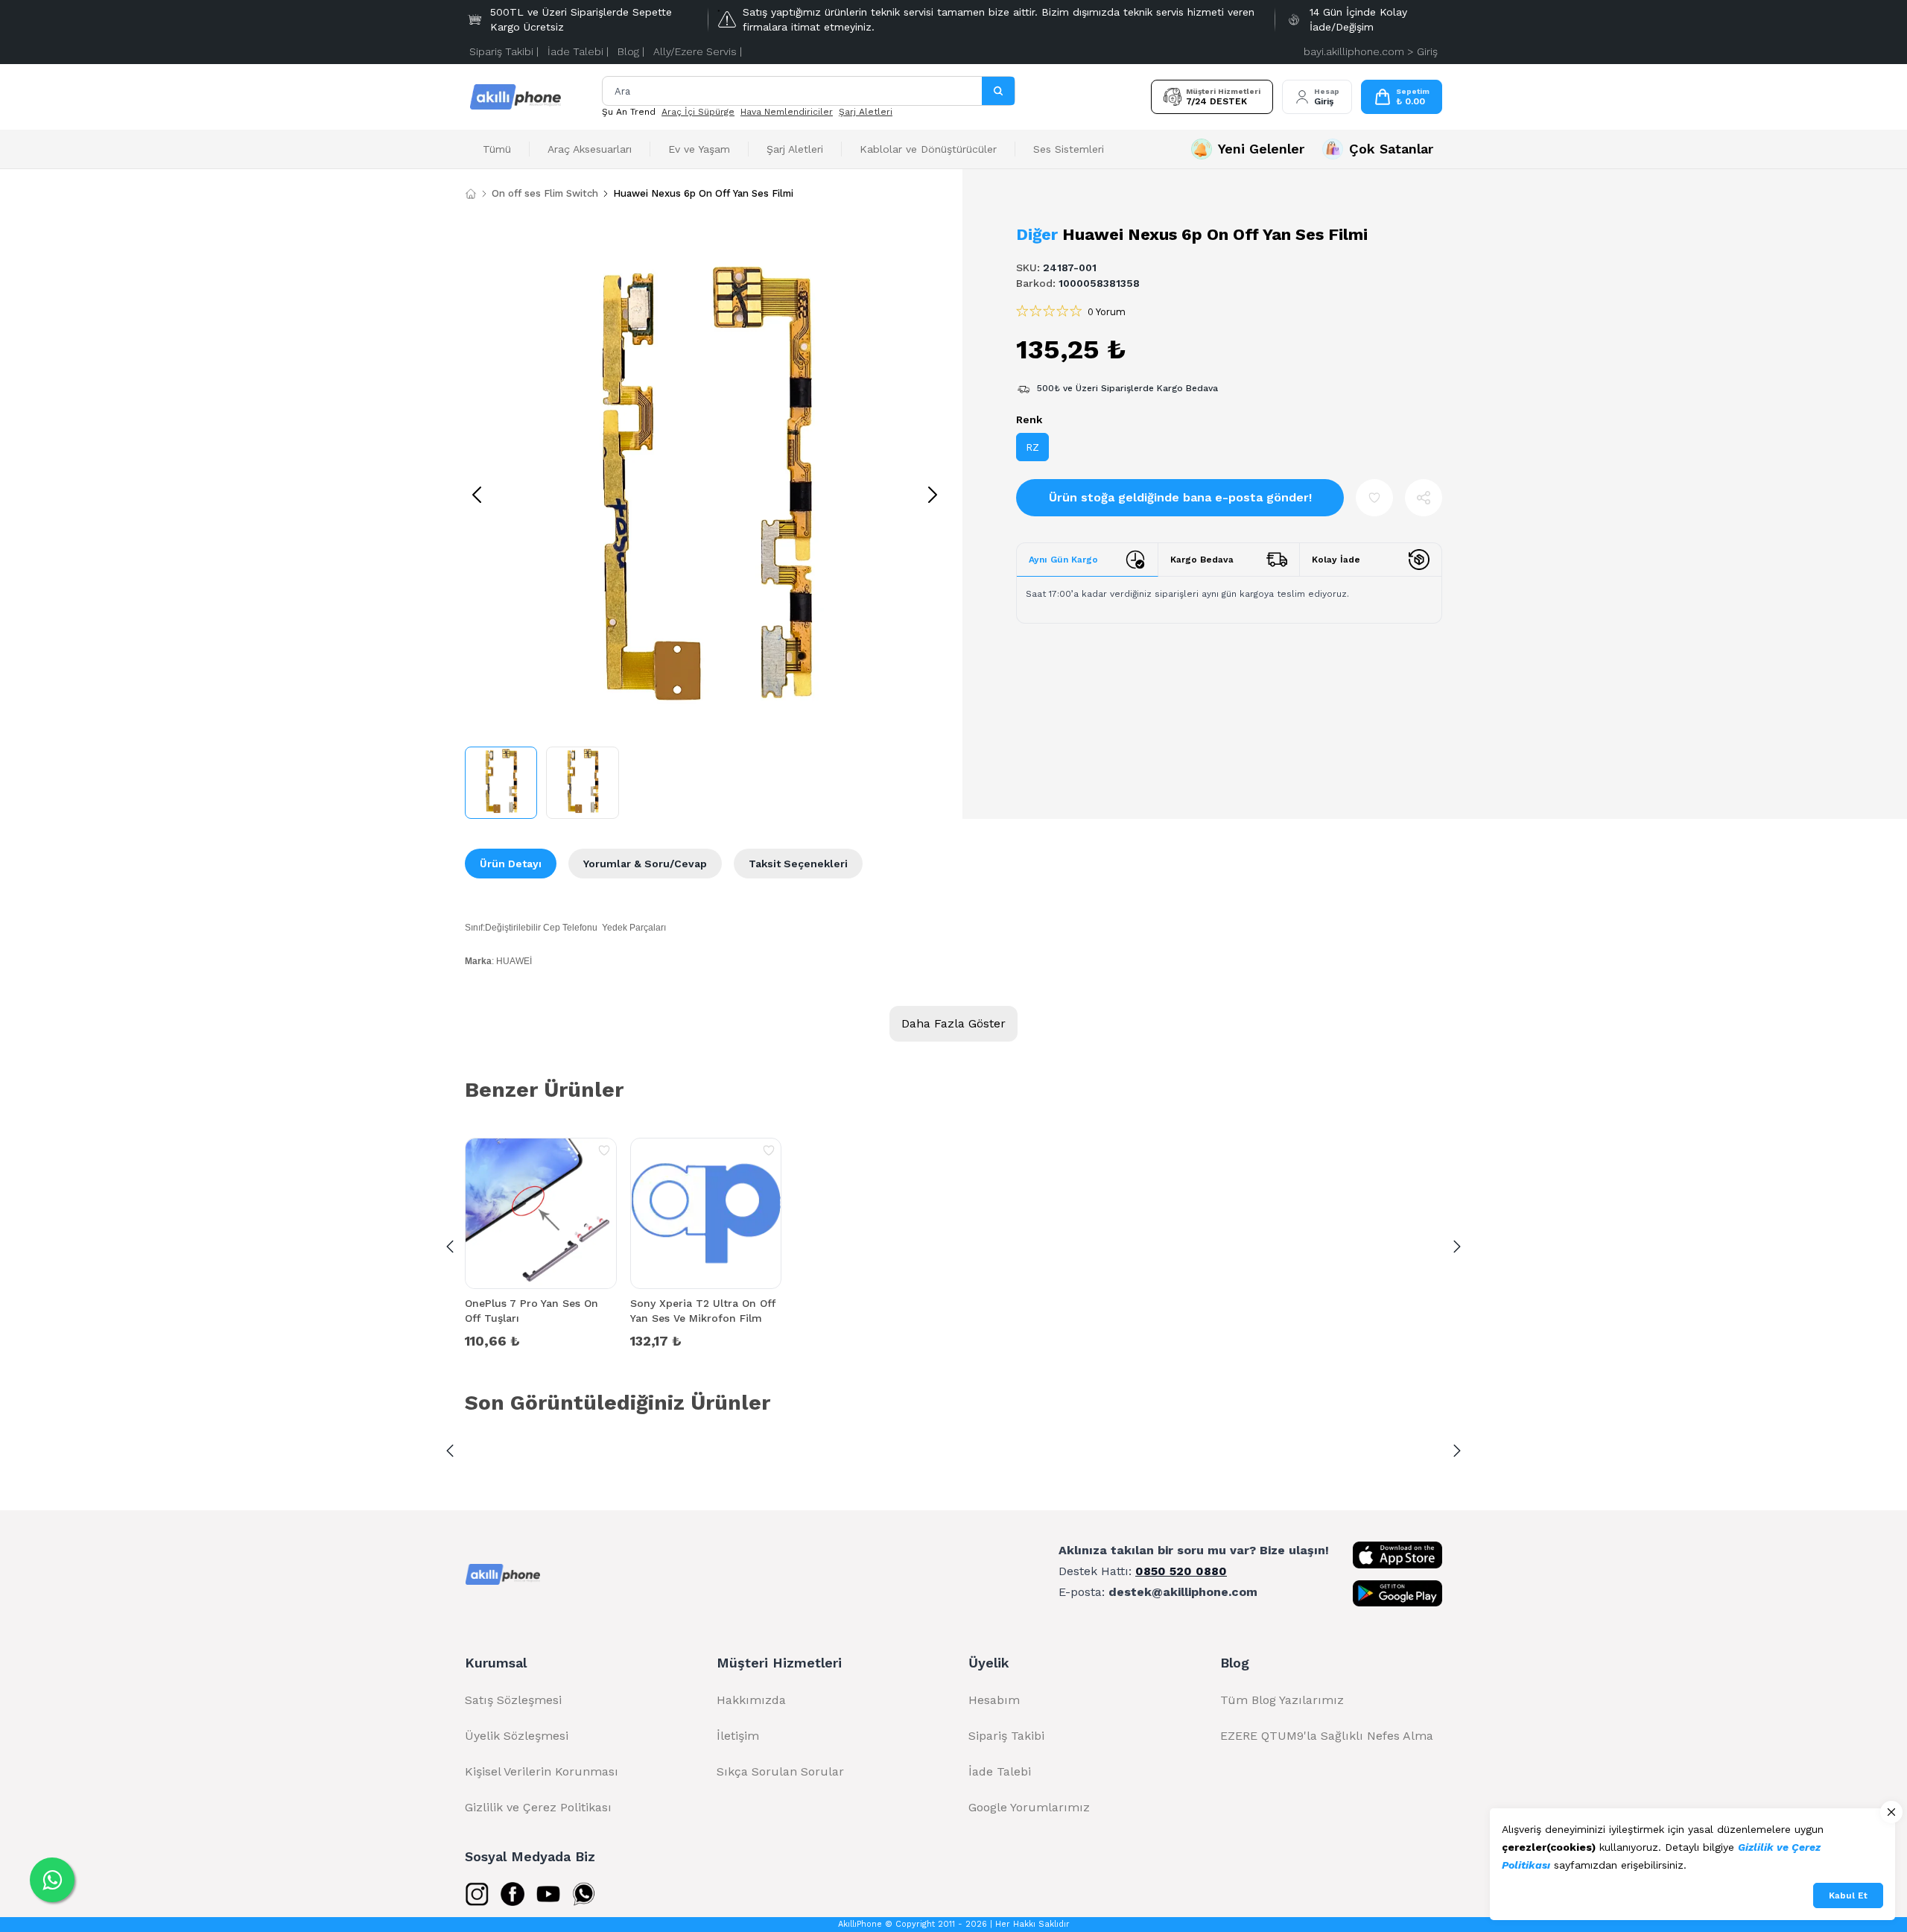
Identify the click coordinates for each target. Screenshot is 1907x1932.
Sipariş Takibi (1006, 1736)
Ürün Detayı (511, 864)
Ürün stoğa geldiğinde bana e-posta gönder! (1180, 497)
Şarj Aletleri (866, 112)
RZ (1032, 447)
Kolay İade (1336, 560)
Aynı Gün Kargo (1063, 560)
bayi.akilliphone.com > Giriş (1371, 51)
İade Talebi (1000, 1771)
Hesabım (994, 1700)
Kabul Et (1848, 1895)
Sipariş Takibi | (504, 51)
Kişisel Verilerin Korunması (542, 1771)
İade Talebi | (578, 51)
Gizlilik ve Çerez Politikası (538, 1807)
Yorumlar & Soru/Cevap (645, 864)
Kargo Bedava (1202, 560)
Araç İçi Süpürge (698, 112)
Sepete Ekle (541, 1340)
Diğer (1037, 234)
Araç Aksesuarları (590, 149)
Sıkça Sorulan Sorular (780, 1771)
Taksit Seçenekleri (798, 864)
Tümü (497, 149)
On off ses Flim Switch (545, 193)
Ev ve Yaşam (699, 149)
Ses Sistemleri (1069, 149)
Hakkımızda (751, 1700)
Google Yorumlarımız (1029, 1807)
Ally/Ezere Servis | (698, 51)
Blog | (631, 51)
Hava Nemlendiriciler (787, 112)
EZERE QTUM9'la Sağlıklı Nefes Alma (1327, 1736)
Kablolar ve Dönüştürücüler (928, 149)
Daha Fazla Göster (953, 1023)
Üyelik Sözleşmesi (517, 1736)
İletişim (738, 1736)
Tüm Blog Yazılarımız (1282, 1700)
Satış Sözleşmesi (513, 1700)
